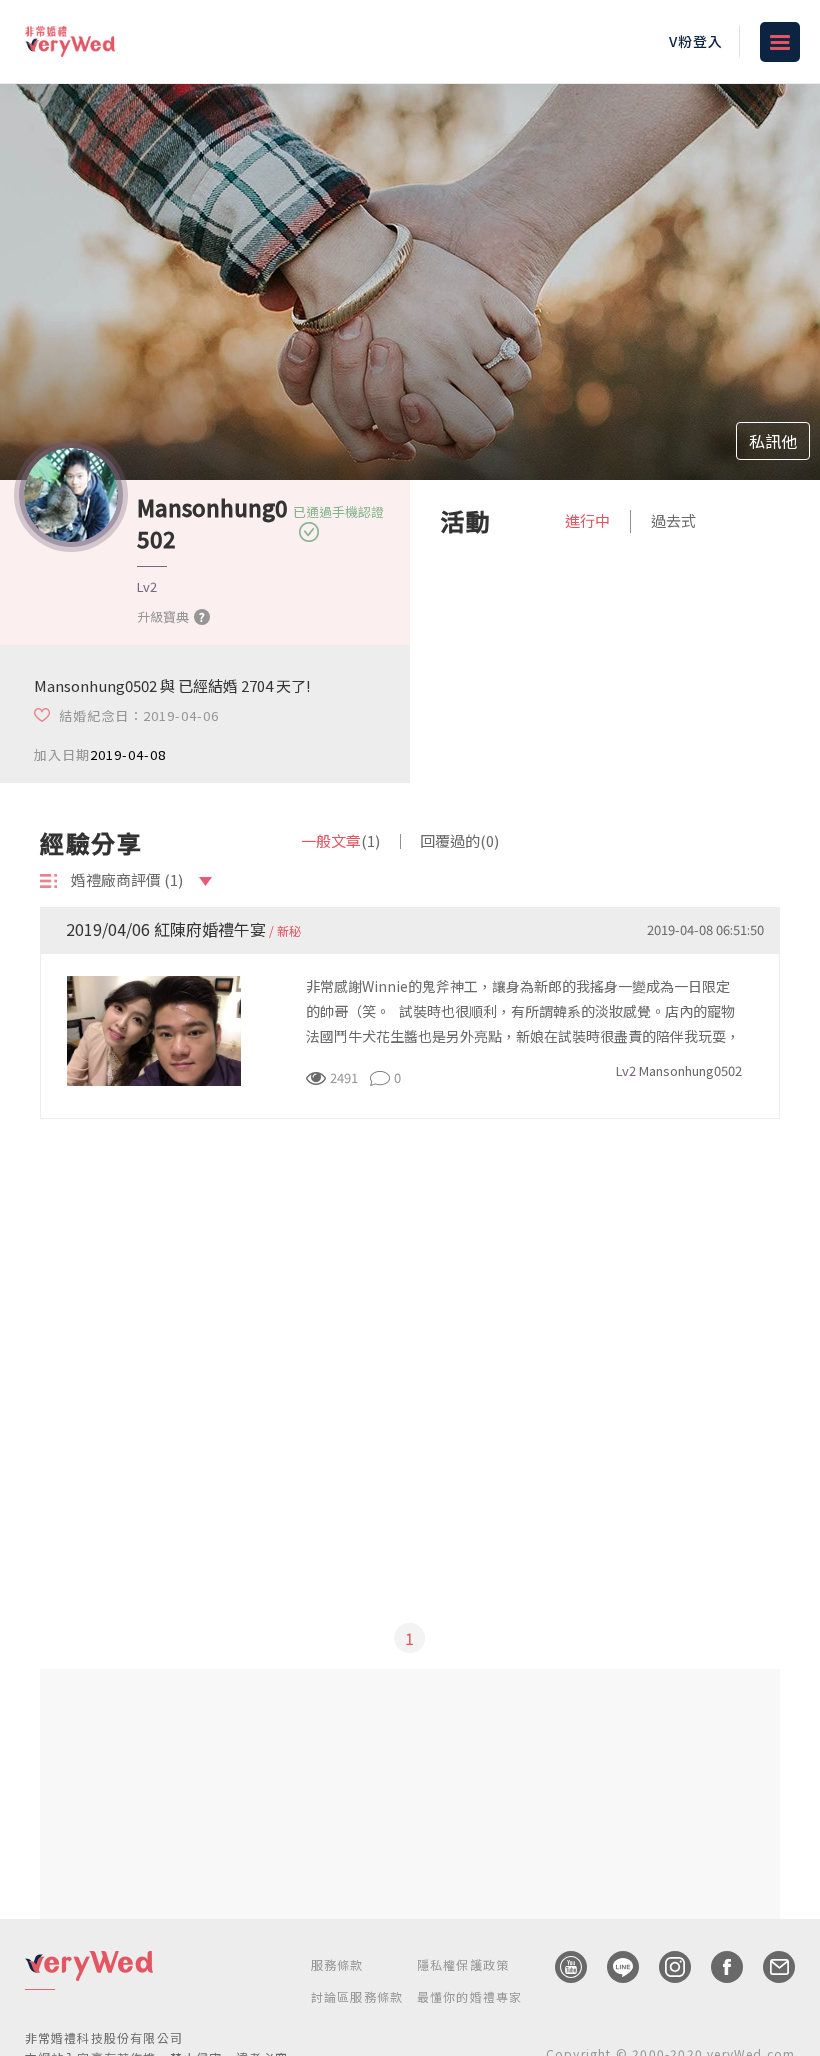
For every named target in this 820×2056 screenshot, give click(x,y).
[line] (613, 1967)
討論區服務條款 (357, 1996)
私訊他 (773, 441)
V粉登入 (696, 41)
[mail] (769, 1967)
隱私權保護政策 (463, 1964)
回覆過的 (459, 840)
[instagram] (665, 1967)
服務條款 (337, 1964)
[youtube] (561, 1967)
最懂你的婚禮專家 (470, 1996)
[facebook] (717, 1967)
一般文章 (340, 840)
